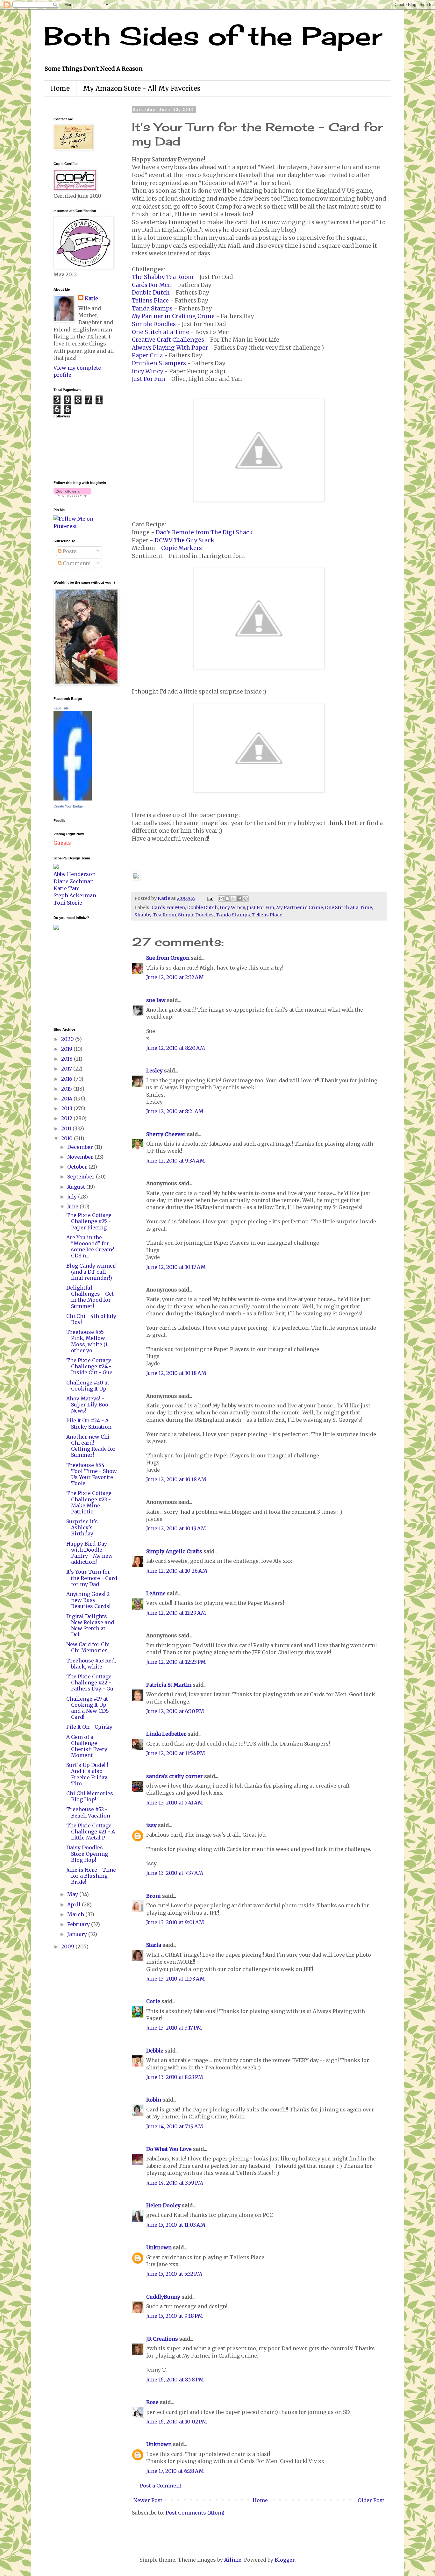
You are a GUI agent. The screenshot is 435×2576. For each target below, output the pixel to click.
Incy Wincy (147, 371)
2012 (67, 1118)
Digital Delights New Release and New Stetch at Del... (90, 1626)
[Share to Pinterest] (246, 899)
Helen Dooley (163, 2205)
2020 (68, 1039)
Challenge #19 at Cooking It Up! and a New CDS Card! (87, 1708)
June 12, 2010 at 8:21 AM (175, 1111)
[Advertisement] (73, 978)
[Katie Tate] (73, 799)
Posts (69, 551)
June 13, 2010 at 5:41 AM (175, 1803)
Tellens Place (150, 301)
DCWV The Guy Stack (184, 540)
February (79, 1924)
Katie (91, 298)
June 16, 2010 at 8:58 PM (175, 2380)
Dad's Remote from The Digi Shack (204, 532)
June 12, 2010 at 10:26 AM (177, 1571)
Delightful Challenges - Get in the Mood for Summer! (90, 1297)
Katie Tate (61, 708)
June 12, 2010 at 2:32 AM (175, 977)
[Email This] (221, 899)
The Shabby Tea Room (163, 277)
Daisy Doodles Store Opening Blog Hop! (87, 1854)
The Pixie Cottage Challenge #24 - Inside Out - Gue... (91, 1366)
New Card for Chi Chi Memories (88, 1647)
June (73, 1206)
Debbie (155, 2051)
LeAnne (156, 1593)
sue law (156, 1000)
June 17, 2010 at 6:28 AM (175, 2471)
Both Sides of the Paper (213, 36)
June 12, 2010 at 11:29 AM (176, 1613)
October (78, 1167)
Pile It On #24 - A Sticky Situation (89, 1423)
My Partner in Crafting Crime (173, 316)
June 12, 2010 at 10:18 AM (176, 1373)
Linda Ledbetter (166, 1734)
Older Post (371, 2500)
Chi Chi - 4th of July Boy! (91, 1319)
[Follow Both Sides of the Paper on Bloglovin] (72, 495)
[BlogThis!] (227, 899)
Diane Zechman (74, 881)
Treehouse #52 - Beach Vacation (88, 1812)
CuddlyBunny (163, 2297)
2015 (67, 1089)
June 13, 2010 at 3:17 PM (174, 2028)
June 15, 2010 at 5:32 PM (174, 2274)
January (78, 1934)
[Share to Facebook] (239, 899)
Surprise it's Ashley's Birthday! (82, 1527)
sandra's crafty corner (175, 1776)
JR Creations (162, 2339)
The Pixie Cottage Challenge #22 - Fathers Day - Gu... (91, 1683)
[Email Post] (210, 898)
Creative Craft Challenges (168, 340)
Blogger (285, 2560)
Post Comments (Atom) (195, 2513)
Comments (76, 563)
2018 (68, 1059)
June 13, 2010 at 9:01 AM (175, 1922)
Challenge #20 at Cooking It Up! (88, 1386)
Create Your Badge (68, 806)
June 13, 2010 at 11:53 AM (175, 1979)
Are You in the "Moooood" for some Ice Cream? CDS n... (90, 1247)
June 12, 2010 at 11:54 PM (176, 1753)
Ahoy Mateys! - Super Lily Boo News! (87, 1405)
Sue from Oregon (168, 958)
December (81, 1147)
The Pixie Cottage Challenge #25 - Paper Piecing (89, 1221)
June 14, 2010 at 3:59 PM (175, 2183)
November (81, 1157)
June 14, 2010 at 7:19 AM (175, 2126)
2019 (67, 1049)
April (75, 1904)
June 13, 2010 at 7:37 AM (175, 1873)
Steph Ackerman (75, 895)
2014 (67, 1099)
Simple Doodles (154, 324)
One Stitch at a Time (160, 332)
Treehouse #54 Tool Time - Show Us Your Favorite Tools (92, 1474)
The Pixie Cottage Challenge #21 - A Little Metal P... (91, 1832)
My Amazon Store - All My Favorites (142, 88)
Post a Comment (161, 2486)
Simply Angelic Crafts (174, 1551)
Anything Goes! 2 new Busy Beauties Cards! (88, 1600)
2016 (67, 1079)
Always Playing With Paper (170, 348)
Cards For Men (152, 285)
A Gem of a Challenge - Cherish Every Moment (87, 1746)
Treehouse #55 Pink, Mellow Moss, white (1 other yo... (87, 1341)
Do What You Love (169, 2149)
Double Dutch (151, 293)
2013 (67, 1108)
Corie (153, 2001)
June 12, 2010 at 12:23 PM (176, 1662)
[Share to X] (233, 899)
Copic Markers (182, 548)
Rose (152, 2402)
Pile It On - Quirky (89, 1727)
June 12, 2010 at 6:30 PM (175, 1711)
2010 (68, 1138)
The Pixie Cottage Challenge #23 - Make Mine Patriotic (89, 1502)
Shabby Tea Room (155, 915)
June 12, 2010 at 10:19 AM (176, 1528)
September (82, 1177)
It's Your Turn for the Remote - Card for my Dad (92, 1578)
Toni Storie (68, 903)
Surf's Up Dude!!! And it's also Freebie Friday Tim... (87, 1774)
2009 (68, 1946)
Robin (154, 2100)
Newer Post (148, 2500)
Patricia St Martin (169, 1685)
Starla (154, 1945)
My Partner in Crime (300, 907)
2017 (67, 1069)
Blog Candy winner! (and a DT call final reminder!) (91, 1272)
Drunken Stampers (159, 363)
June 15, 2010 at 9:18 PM (175, 2316)
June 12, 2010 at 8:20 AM (176, 1048)
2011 (67, 1128)
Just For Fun (149, 379)
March (76, 1914)
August (77, 1187)
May (73, 1894)
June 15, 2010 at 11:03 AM (176, 2225)
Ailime (233, 2560)
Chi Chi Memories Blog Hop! (90, 1796)
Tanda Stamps (152, 309)
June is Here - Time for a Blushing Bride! (91, 1876)
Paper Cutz (147, 355)
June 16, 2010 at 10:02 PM (177, 2422)
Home (60, 88)
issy (151, 1825)
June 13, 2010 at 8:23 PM (175, 2077)
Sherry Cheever (166, 1134)
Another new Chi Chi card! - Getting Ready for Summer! (91, 1446)
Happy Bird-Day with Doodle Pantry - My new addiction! (89, 1553)
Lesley (155, 1071)
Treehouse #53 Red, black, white (91, 1664)
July (73, 1197)
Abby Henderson (75, 874)
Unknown (159, 2247)
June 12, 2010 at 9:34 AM (175, 1161)
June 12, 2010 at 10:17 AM (176, 1267)
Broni (153, 1896)
